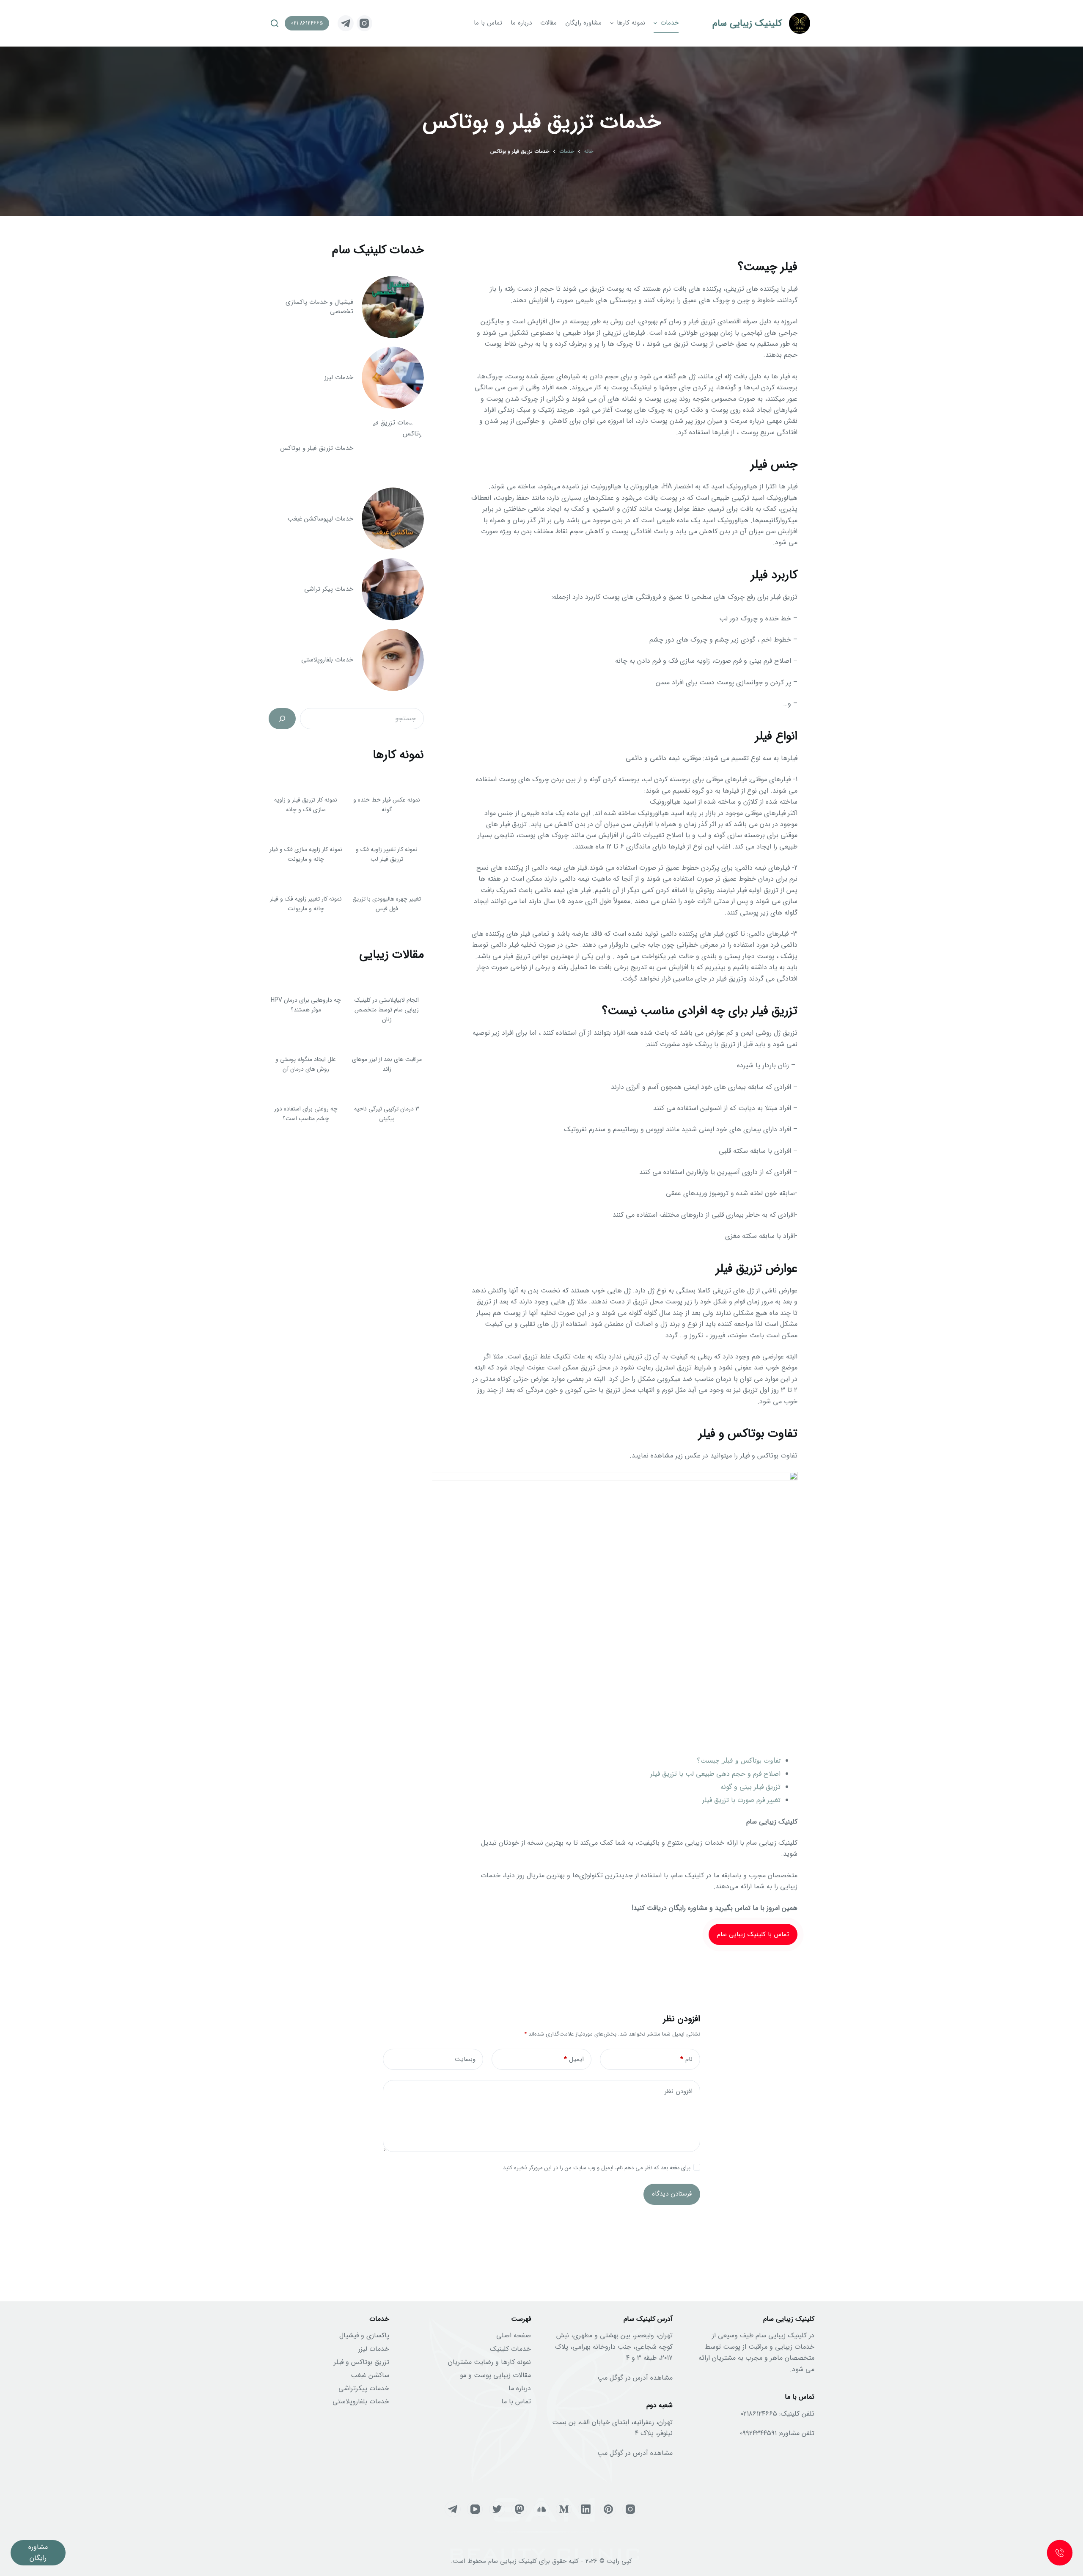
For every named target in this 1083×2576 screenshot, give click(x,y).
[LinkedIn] (586, 2509)
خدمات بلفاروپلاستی (361, 2401)
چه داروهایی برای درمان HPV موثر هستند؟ (306, 1005)
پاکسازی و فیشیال (364, 2335)
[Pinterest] (608, 2509)
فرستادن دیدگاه (672, 2194)
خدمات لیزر (374, 2349)
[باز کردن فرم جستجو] (275, 23)
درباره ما (520, 2388)
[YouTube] (475, 2509)
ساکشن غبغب (370, 2375)
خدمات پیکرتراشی (364, 2388)
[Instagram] (365, 23)
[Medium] (564, 2509)
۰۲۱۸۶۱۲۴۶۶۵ (759, 2414)
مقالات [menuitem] (548, 23)
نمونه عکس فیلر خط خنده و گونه (387, 805)
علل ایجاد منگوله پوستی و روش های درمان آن (306, 1064)
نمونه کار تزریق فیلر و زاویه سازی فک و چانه (306, 805)
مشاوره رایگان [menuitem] (583, 23)
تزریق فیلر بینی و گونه (750, 1787)
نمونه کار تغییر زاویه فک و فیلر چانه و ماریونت (306, 904)
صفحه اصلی (514, 2335)
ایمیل (574, 2059)
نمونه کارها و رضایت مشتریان (489, 2362)
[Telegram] (346, 23)
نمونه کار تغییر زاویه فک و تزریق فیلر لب (387, 854)
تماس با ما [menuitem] (488, 23)
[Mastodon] (520, 2509)
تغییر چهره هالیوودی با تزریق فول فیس (387, 904)
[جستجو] (282, 719)
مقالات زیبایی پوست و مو (495, 2375)
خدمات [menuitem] (669, 23)
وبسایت (465, 2059)
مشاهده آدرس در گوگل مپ (635, 2378)
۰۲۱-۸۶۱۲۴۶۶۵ (307, 23)
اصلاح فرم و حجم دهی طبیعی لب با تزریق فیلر (715, 1774)
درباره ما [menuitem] (521, 23)
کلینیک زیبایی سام (747, 23)
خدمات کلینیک (510, 2349)
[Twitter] (497, 2509)
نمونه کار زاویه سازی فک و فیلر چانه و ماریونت (306, 854)
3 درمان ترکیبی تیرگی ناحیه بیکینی (387, 1114)
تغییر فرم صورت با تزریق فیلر (741, 1800)
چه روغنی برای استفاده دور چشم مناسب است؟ (306, 1114)
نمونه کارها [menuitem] (631, 23)
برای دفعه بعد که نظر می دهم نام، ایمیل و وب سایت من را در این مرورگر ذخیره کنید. (596, 2168)
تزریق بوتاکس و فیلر (361, 2362)
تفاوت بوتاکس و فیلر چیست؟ (739, 1760)
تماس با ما (516, 2401)
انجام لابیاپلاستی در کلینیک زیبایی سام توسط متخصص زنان (387, 1010)
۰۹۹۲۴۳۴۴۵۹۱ (758, 2433)
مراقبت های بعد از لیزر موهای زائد (387, 1064)
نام (686, 2059)
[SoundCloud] (541, 2509)
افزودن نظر (679, 2091)
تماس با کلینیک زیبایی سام (753, 1934)
